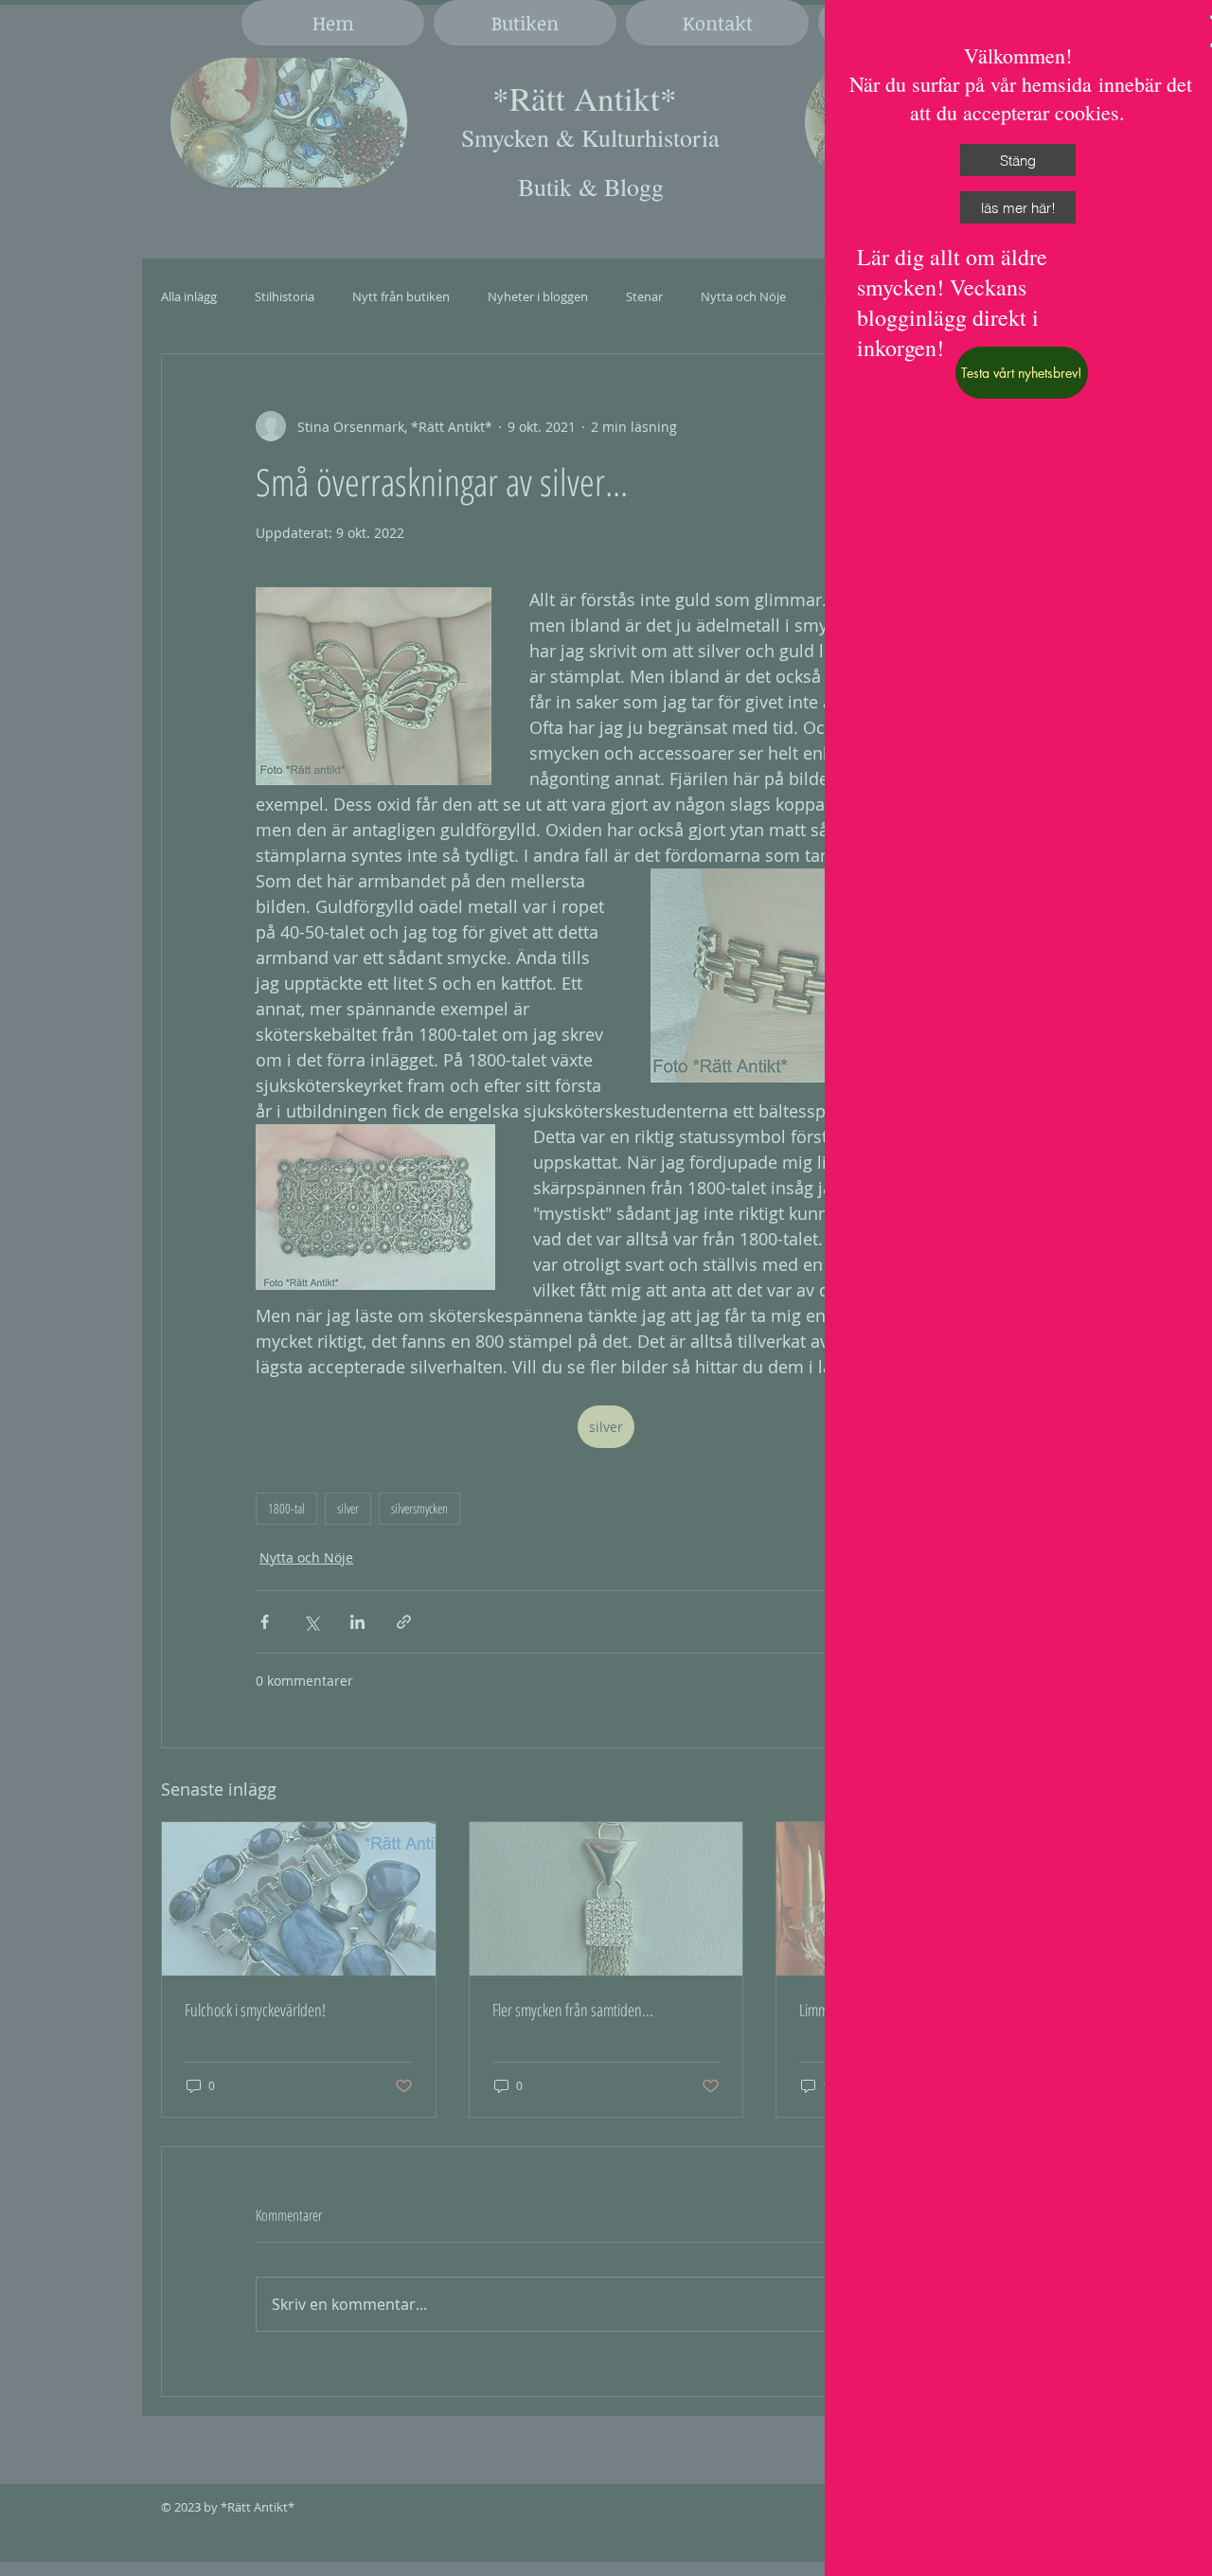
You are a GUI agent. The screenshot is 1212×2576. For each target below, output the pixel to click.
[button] (1018, 160)
